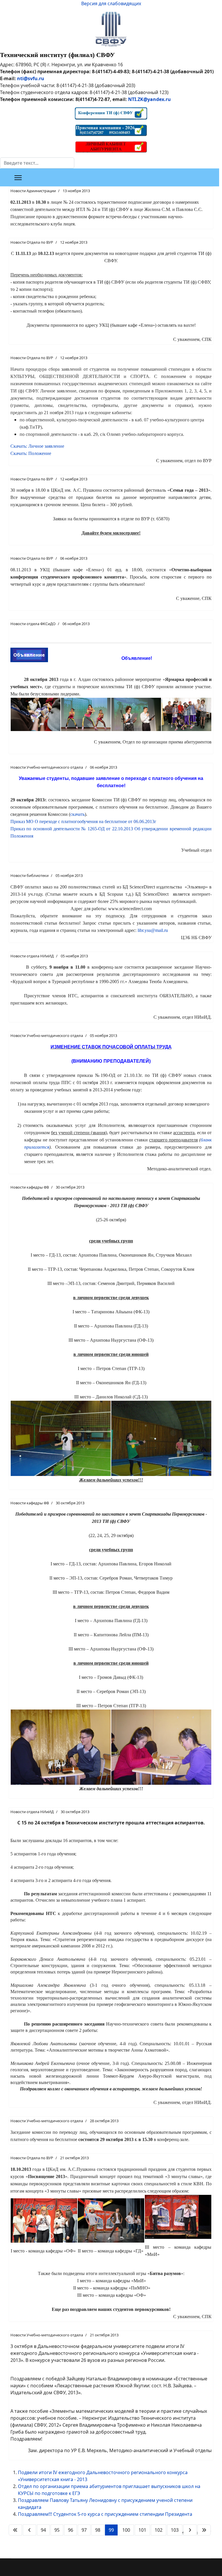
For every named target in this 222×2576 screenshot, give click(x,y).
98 (98, 2530)
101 (142, 2530)
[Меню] (18, 178)
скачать (77, 814)
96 (71, 2530)
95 (57, 2530)
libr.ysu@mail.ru (153, 930)
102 (159, 2530)
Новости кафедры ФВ (30, 1187)
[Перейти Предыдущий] (29, 2530)
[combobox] (37, 163)
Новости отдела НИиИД (32, 956)
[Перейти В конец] (204, 2530)
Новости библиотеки (29, 875)
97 (84, 2530)
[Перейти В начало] (15, 2530)
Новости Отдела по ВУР (32, 242)
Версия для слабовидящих (111, 3)
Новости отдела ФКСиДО (33, 624)
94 (43, 2530)
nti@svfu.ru (31, 78)
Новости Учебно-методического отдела (47, 767)
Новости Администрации (33, 191)
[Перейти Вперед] (190, 2530)
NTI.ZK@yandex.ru (149, 99)
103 (175, 2530)
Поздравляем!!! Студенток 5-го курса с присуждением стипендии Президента (105, 2514)
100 (126, 2530)
